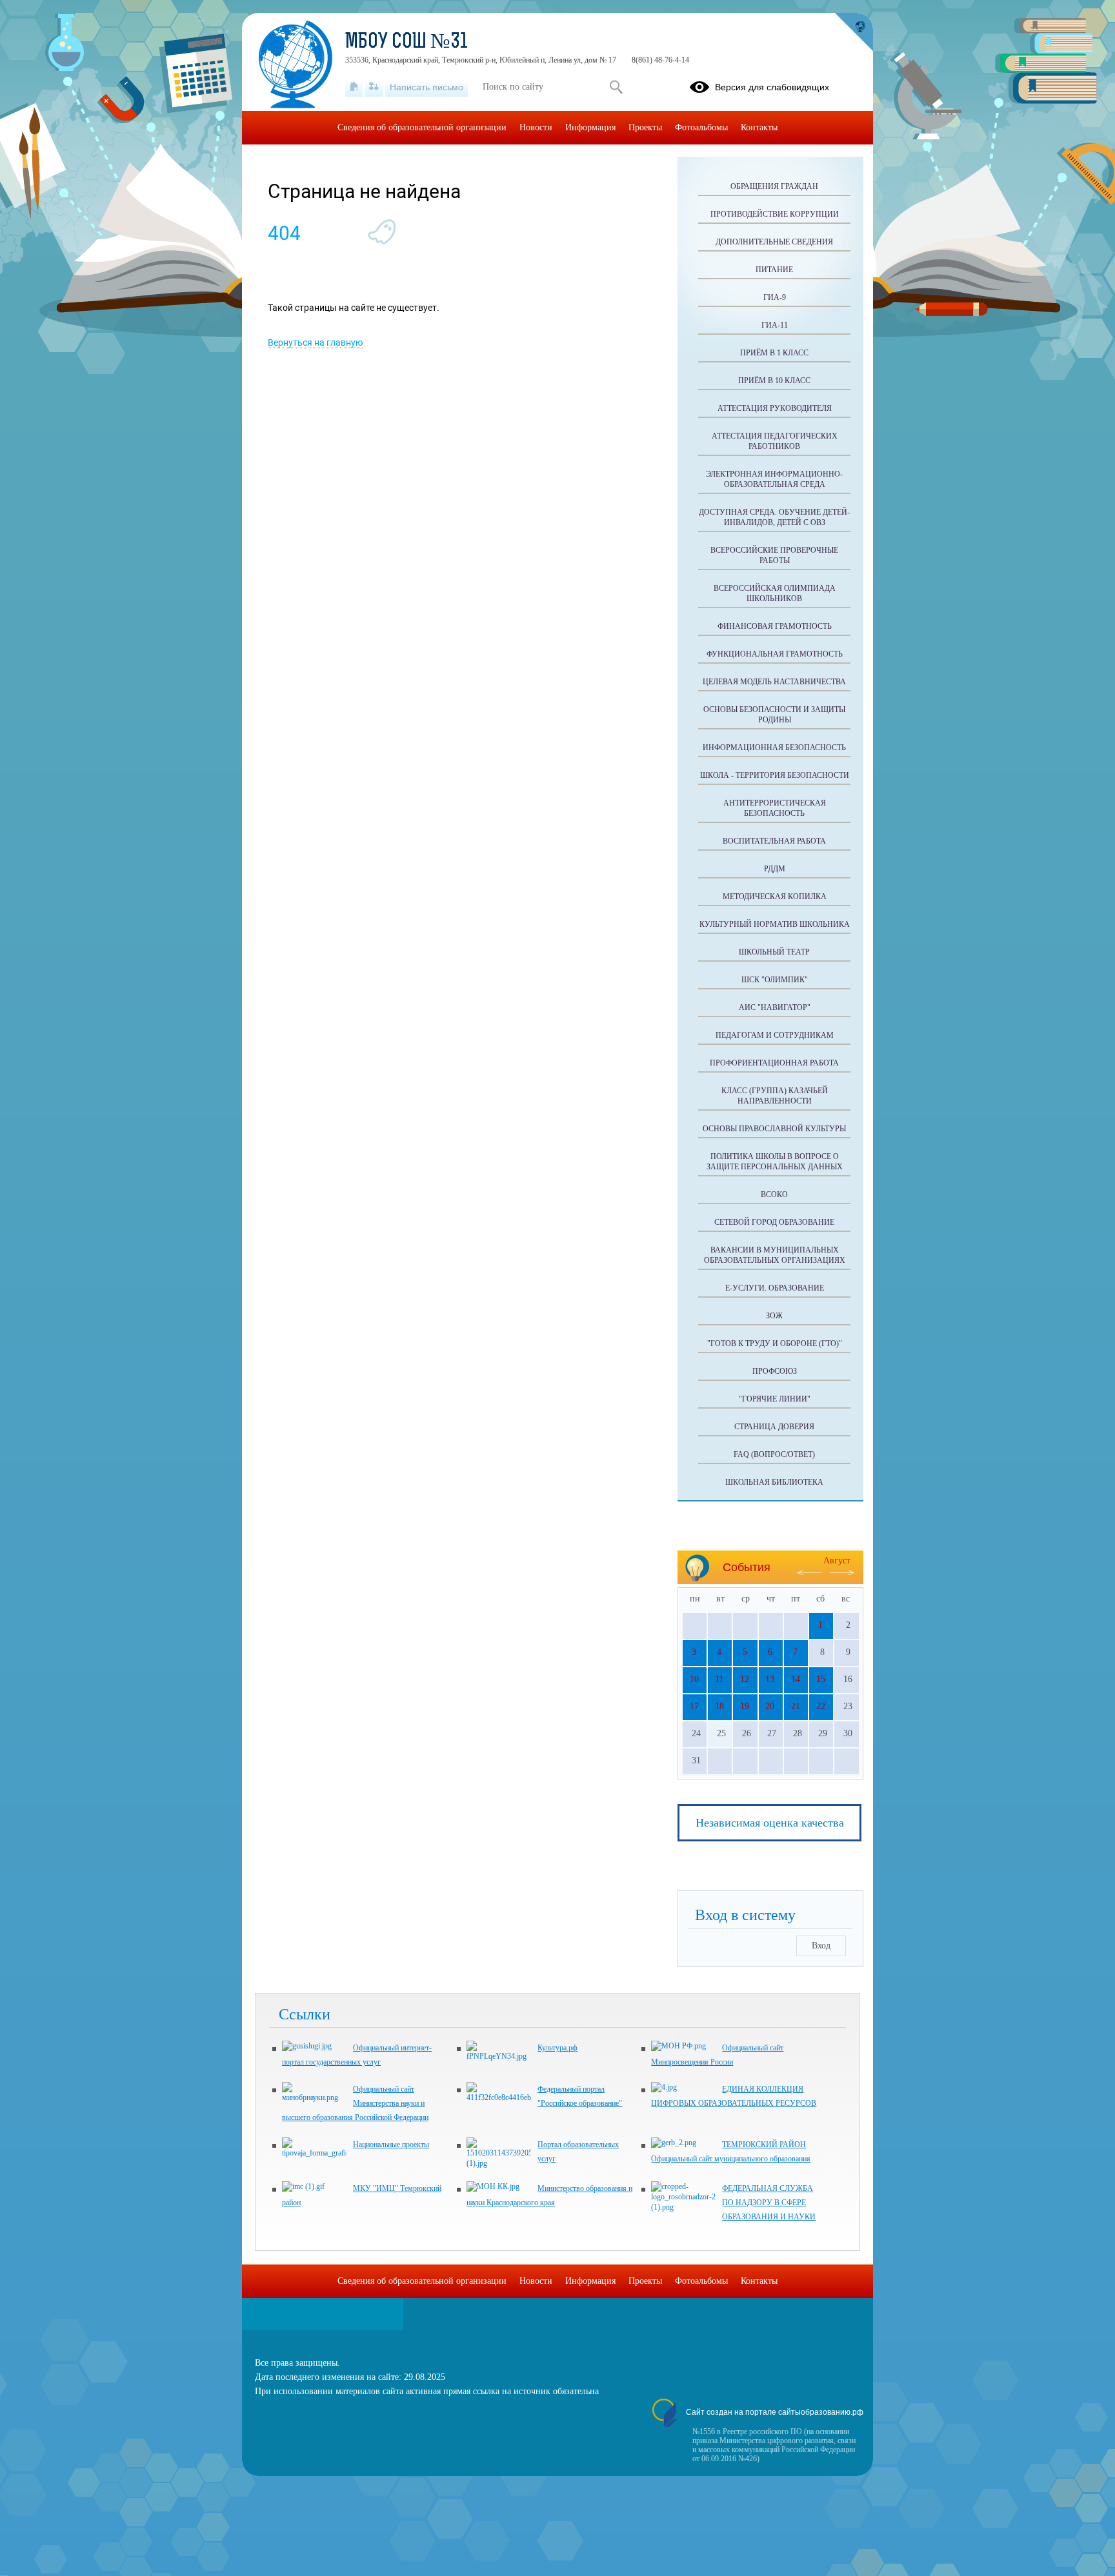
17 (694, 1706)
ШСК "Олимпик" (775, 980)
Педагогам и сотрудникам (775, 1035)
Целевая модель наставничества (774, 682)
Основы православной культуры (774, 1129)
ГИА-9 (775, 297)
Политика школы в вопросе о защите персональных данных (775, 1162)
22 (821, 1706)
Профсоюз (775, 1371)
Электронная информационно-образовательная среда (774, 479)
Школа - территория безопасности (775, 775)
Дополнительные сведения (774, 242)
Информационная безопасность (774, 748)
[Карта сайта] (374, 87)
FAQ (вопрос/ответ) (774, 1454)
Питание (774, 270)
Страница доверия (774, 1427)
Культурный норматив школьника (775, 924)
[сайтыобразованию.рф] (854, 32)
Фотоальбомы (701, 127)
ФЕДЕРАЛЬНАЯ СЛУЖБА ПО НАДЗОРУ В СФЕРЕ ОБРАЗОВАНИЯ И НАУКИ (769, 2203)
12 (745, 1679)
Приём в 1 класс (774, 353)
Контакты (759, 127)
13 (770, 1679)
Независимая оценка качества (770, 1823)
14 (796, 1679)
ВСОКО (774, 1194)
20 (770, 1706)
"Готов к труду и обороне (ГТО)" (775, 1343)
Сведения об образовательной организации (422, 127)
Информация (590, 127)
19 (745, 1706)
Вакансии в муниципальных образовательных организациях (775, 1255)
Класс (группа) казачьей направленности (775, 1096)
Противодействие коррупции (775, 214)
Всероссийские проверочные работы (774, 555)
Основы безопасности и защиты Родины (774, 715)
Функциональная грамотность (775, 654)
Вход (821, 1946)
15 (821, 1679)
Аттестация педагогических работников (775, 441)
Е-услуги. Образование (775, 1288)
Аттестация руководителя (775, 408)
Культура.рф (557, 2048)
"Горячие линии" (775, 1399)
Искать (616, 87)
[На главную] (354, 87)
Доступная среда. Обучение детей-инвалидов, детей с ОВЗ (774, 517)
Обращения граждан (774, 186)
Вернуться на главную (315, 342)
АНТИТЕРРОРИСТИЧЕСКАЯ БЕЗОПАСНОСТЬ (775, 808)
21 (796, 1706)
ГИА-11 (775, 325)
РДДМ (775, 869)
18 (719, 1706)
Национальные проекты (391, 2145)
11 (719, 1679)
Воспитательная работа (774, 841)
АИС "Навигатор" (775, 1007)
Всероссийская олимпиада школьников (775, 593)
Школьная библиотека (774, 1482)
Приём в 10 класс (774, 381)
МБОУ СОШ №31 (407, 43)
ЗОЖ (774, 1316)
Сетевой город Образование (774, 1222)
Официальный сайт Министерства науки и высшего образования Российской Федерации (355, 2103)
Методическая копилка (775, 897)
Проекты (645, 127)
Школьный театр (774, 952)
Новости (536, 127)
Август (837, 1560)
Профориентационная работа (774, 1063)
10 (694, 1679)
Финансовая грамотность (775, 626)
